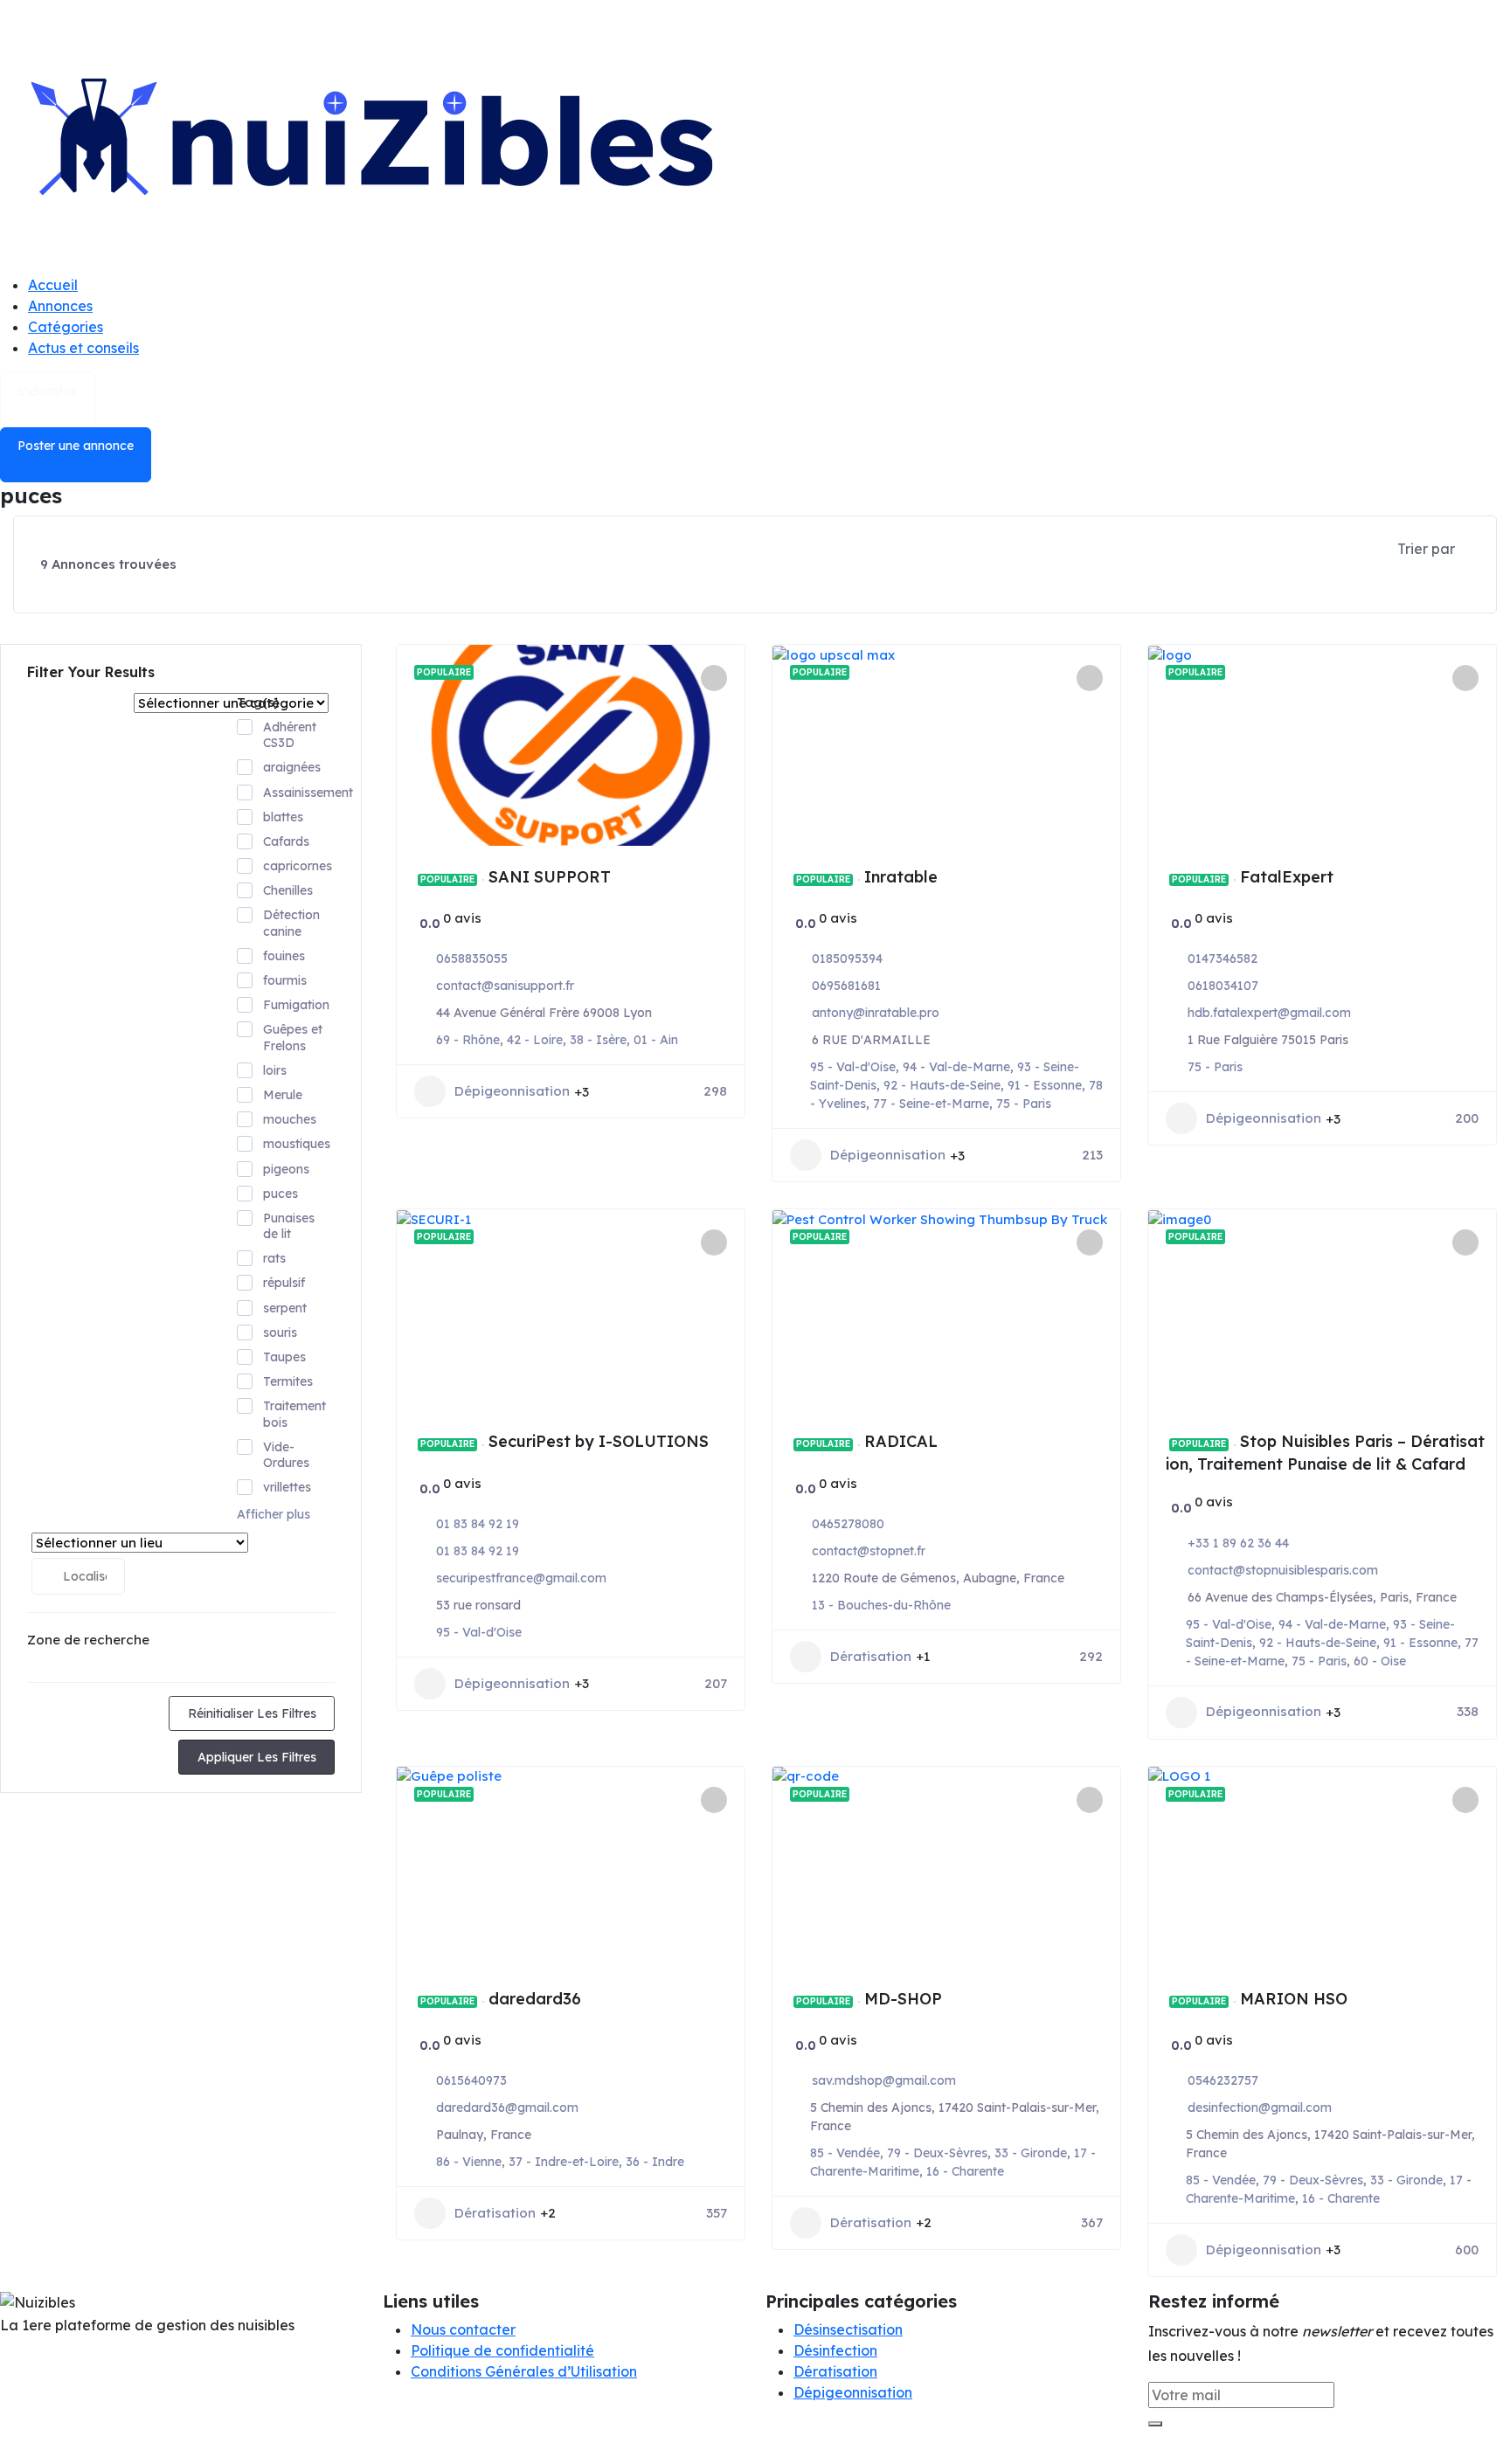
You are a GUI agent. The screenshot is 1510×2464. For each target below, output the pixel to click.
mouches (290, 1119)
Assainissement (308, 792)
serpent (285, 1308)
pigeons (286, 1169)
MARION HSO (1294, 1999)
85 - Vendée (845, 2153)
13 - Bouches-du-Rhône (881, 1605)
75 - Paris (1024, 1104)
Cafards (286, 841)
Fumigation (296, 1005)
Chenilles (288, 890)
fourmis (285, 980)
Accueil (53, 285)
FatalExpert (1287, 877)
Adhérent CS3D (290, 735)
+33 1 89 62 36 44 (1238, 1543)
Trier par (1426, 549)
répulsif (284, 1283)
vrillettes (287, 1487)
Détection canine (291, 923)
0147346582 (1223, 959)
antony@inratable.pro (876, 1013)
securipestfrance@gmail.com (521, 1578)
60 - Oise (1380, 1661)
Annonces (60, 306)
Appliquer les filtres (257, 1757)
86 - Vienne (469, 2162)
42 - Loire (535, 1040)
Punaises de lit (289, 1226)
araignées (292, 767)
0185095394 (847, 959)
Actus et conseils (83, 348)
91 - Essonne (1045, 1085)
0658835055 (472, 959)
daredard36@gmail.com (507, 2108)
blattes (283, 817)
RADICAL (901, 1441)
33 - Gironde (1031, 2153)
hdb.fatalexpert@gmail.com (1269, 1013)
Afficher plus (274, 1514)
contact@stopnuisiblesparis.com (1283, 1570)
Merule (283, 1095)
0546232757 (1223, 2080)
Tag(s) (258, 702)
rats (274, 1258)
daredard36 (535, 1999)
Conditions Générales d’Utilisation (524, 2371)
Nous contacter (463, 2329)
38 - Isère (598, 1040)
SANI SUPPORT (550, 877)
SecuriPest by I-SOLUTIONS (599, 1441)
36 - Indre (655, 2162)
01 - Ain (656, 1040)
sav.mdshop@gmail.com (884, 2080)
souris (280, 1332)
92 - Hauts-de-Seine (942, 1085)
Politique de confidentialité (502, 2350)
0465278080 (848, 1524)
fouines (284, 956)
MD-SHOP (903, 1999)
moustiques (297, 1144)
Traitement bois (294, 1414)
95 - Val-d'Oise (853, 1067)
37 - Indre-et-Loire (564, 2162)
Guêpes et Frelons (293, 1037)
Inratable (901, 877)
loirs (275, 1070)
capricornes (298, 866)
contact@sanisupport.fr (505, 986)
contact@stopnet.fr (869, 1551)
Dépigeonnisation (512, 1091)
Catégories (66, 327)
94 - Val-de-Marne (956, 1067)
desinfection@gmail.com (1260, 2108)
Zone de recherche (88, 1640)
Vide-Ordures (286, 1455)
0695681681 (846, 986)
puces (281, 1194)
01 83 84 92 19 (478, 1524)
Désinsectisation (848, 2329)
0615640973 (471, 2080)
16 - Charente (965, 2171)
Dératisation (871, 1656)
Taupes (284, 1357)
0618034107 (1223, 986)
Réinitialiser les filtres (252, 1713)
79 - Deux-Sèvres (937, 2153)
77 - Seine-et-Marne (931, 1104)
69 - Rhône (468, 1040)
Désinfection (835, 2350)
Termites (288, 1381)
